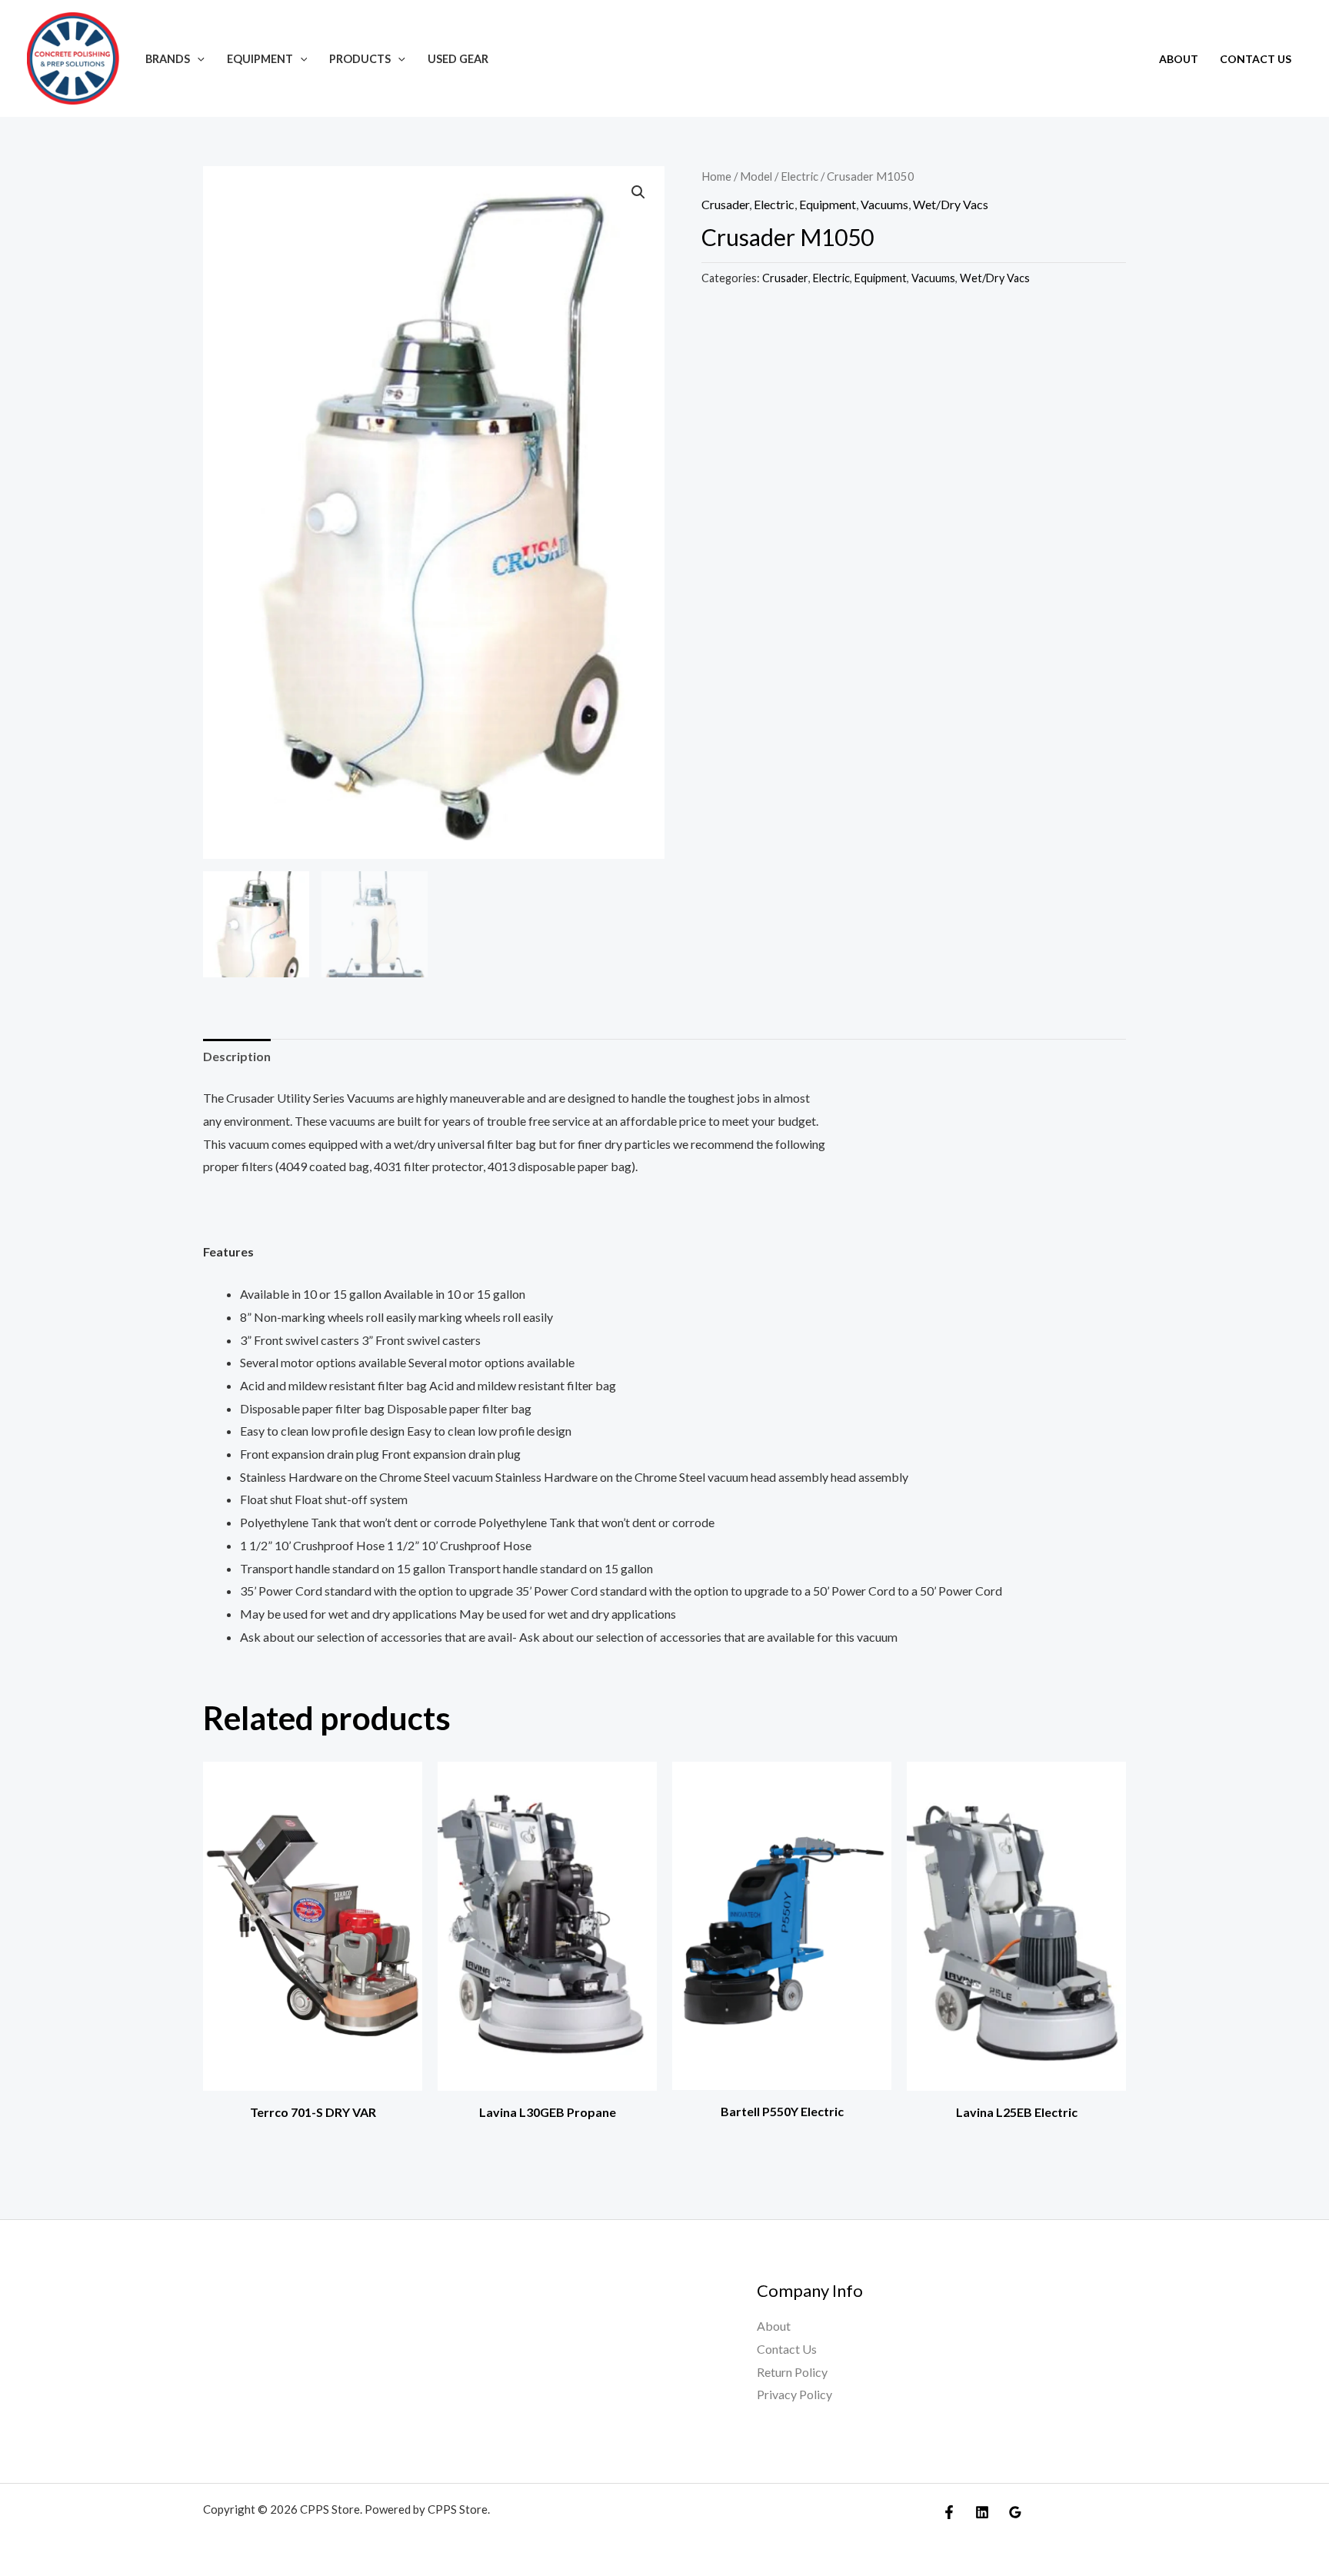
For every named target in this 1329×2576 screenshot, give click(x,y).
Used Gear (458, 59)
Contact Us (1256, 59)
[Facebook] (949, 2512)
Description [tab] (237, 1056)
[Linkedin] (982, 2512)
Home (716, 176)
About (1179, 59)
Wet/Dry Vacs (951, 204)
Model (756, 176)
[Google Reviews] (1015, 2512)
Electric (799, 176)
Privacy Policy (794, 2394)
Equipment (260, 59)
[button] (197, 59)
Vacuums (884, 204)
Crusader (725, 204)
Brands (168, 59)
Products (360, 59)
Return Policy (792, 2372)
